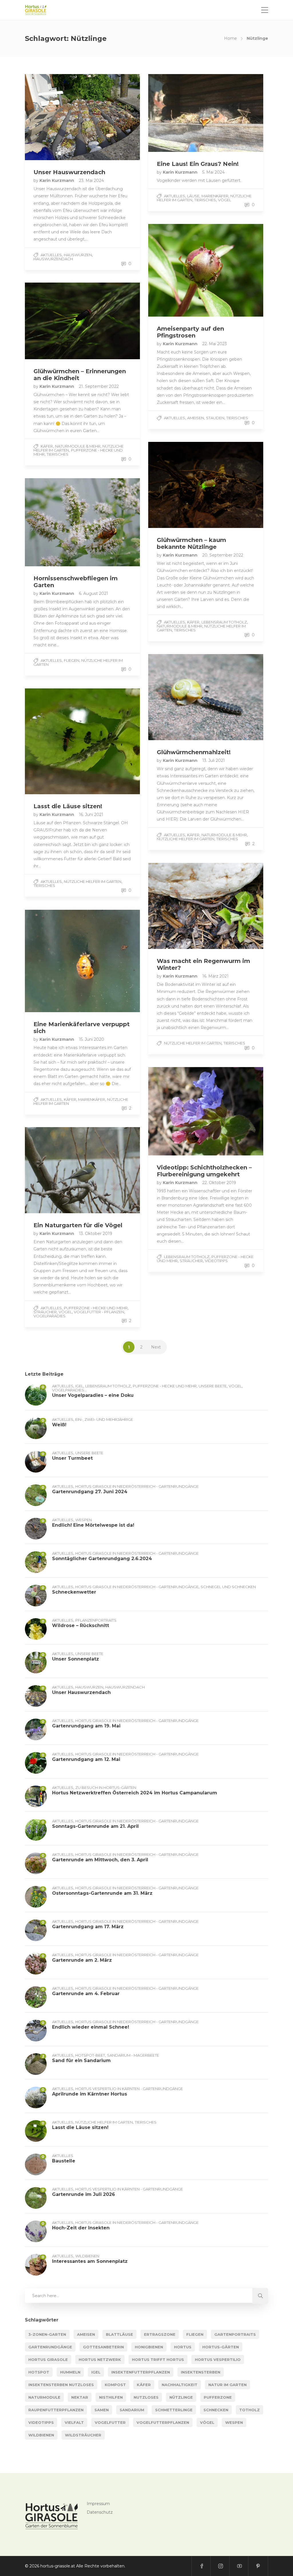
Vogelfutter (110, 2422)
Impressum (98, 2504)
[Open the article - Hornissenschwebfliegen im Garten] (54, 522)
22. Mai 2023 (215, 344)
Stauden (215, 418)
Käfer (47, 446)
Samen (102, 2410)
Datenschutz (100, 2512)
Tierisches (205, 200)
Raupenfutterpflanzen (56, 2410)
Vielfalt (74, 2422)
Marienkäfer (215, 196)
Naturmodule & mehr (78, 446)
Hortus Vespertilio (218, 2359)
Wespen (84, 1520)
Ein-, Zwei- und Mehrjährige (104, 1419)
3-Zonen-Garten (47, 2334)
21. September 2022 (99, 386)
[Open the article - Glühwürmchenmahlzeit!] (177, 697)
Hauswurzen (78, 255)
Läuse (193, 196)
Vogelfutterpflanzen (163, 2422)
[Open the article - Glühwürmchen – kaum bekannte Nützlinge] (177, 485)
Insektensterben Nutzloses (61, 2385)
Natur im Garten (227, 2385)
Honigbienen (149, 2347)
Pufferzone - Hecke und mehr (78, 452)
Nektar (80, 2397)
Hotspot (39, 2372)
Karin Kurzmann (57, 180)
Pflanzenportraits (96, 1620)
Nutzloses (146, 2397)
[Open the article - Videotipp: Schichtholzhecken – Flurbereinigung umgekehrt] (177, 1111)
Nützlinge (181, 2397)
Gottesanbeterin (103, 2347)
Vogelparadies (50, 1316)
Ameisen (196, 418)
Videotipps (216, 1261)
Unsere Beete (213, 1386)
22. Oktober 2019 (219, 1183)
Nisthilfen (111, 2397)
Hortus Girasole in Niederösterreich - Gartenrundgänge (137, 1486)
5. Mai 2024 (213, 172)
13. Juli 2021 (214, 760)
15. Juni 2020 (92, 1039)
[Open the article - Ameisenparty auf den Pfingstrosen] (177, 270)
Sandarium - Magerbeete (133, 2055)
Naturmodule (44, 2397)
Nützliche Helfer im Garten (186, 839)
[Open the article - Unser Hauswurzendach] (54, 117)
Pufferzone (218, 2397)
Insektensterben (201, 2372)
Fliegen (72, 660)
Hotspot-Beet (90, 2055)
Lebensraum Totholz (224, 622)
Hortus (183, 2347)
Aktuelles (51, 255)
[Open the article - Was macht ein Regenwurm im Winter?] (177, 906)
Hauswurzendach (53, 259)
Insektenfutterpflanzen (141, 2372)
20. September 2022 (223, 555)
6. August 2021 (94, 593)
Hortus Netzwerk (100, 2359)
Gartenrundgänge (50, 2347)
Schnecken (216, 2410)
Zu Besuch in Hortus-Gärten (106, 1787)
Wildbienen (87, 2256)
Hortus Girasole (48, 2359)
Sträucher (191, 1261)
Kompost (115, 2385)
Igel (79, 1386)
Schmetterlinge (174, 2410)
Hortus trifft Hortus (158, 2359)
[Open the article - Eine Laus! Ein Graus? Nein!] (177, 113)
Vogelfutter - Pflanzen (99, 1312)
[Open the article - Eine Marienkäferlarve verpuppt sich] (54, 961)
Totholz (250, 2410)
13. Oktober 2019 (96, 1234)
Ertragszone (160, 2334)
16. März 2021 (215, 976)
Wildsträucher (83, 2435)
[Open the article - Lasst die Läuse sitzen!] (54, 741)
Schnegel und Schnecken (228, 1587)
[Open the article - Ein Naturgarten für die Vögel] (54, 1170)
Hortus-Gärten (221, 2347)
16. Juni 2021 (91, 815)
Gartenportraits (235, 2334)
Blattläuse (119, 2334)
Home (230, 38)
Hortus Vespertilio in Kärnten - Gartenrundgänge (129, 2089)
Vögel (225, 200)
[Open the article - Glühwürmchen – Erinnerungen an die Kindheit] (54, 321)
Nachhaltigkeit (180, 2385)
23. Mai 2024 (91, 180)
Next (156, 1347)
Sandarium (132, 2410)
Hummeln (70, 2372)
